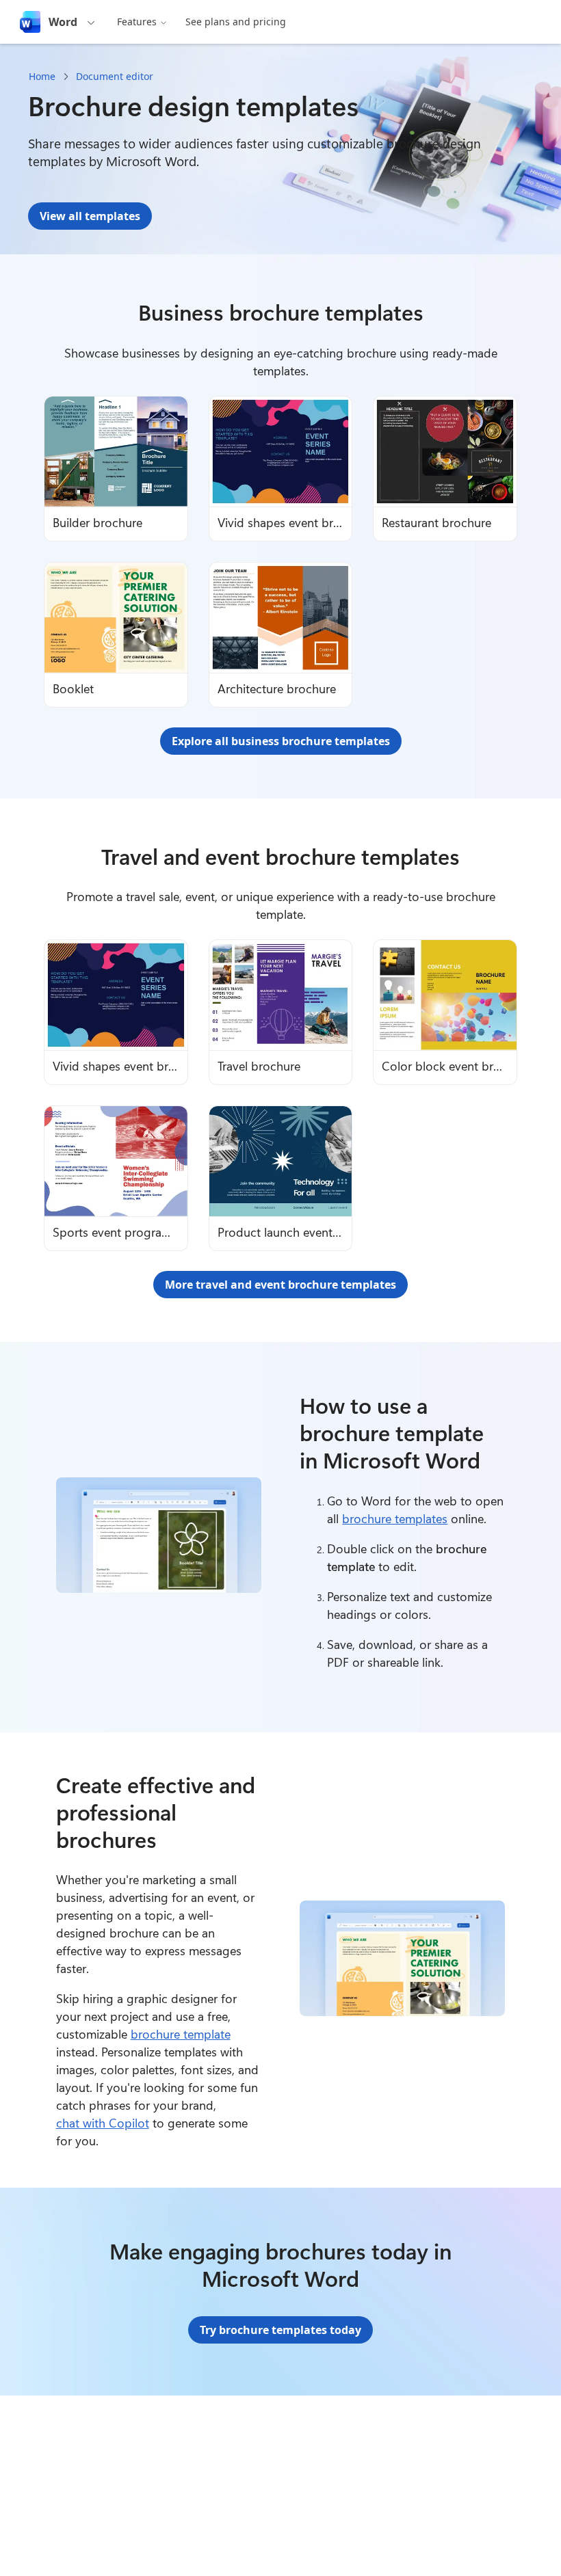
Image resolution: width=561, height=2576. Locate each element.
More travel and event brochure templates (280, 1285)
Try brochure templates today (280, 2330)
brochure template (181, 2034)
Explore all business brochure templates (281, 741)
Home (42, 76)
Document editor (115, 76)
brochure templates (395, 1518)
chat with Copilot (103, 2123)
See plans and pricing (236, 22)
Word (63, 22)
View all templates (90, 216)
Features (137, 22)
